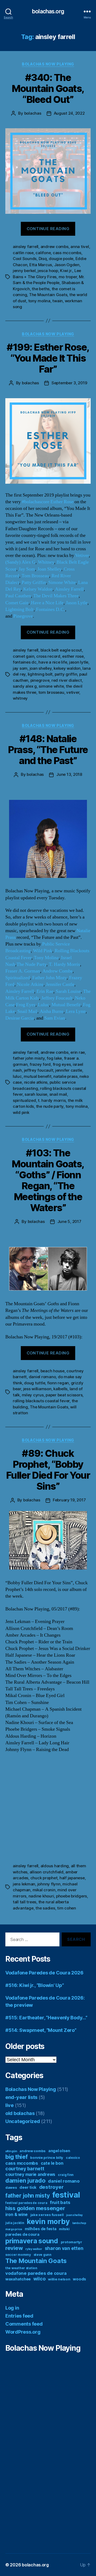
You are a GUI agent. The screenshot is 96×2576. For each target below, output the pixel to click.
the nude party (50, 1106)
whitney (20, 698)
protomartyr (71, 2242)
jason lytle (79, 662)
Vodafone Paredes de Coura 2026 (44, 1973)
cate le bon (52, 2163)
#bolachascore (36, 502)
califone (43, 253)
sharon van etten (64, 2248)
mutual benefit (37, 1076)
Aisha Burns (52, 1011)
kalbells (60, 1389)
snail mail (58, 1094)
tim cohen (67, 1908)
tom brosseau (51, 692)
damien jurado (25, 2180)
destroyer (51, 2187)
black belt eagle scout (61, 650)
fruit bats (60, 2202)
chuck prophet (44, 1878)
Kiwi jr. (66, 271)
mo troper (68, 277)
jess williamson (37, 1389)
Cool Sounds (25, 259)
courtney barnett (25, 2169)
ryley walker (34, 2249)
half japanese (72, 1878)
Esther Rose (62, 502)
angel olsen (59, 2151)
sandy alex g (25, 686)
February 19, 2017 (69, 1500)
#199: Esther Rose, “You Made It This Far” (48, 358)
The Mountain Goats (48, 295)
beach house (53, 1371)
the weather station (21, 2268)
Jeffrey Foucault (57, 998)
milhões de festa (41, 2229)
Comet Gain (17, 603)
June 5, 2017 (69, 1221)
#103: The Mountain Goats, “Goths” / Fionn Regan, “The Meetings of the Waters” (48, 1180)
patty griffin (66, 674)
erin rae (78, 1052)
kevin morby (48, 2221)
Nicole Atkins (30, 984)
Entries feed (19, 2316)
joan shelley (41, 668)
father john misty (29, 1058)
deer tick (28, 2187)
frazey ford (40, 1064)
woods (79, 2279)
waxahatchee (18, 2279)
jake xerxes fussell (47, 2215)
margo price (14, 2229)
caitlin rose (23, 253)
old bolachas (20, 2113)
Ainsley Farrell (69, 589)
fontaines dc (25, 662)
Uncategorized (23, 2121)
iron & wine (17, 2215)
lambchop (79, 2223)
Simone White (62, 582)
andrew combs (55, 247)
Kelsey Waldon (38, 589)
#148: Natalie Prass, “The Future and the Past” (48, 750)
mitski (64, 2229)
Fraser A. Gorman (23, 971)
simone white (51, 686)
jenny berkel (24, 271)
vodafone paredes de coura (36, 2273)
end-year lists (21, 2097)
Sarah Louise (68, 991)
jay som (20, 668)
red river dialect (67, 680)
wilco (39, 2279)
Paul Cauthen (18, 596)
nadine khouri (41, 1896)
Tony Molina (46, 958)
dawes (11, 2187)
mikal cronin (44, 1890)
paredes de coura (22, 2234)
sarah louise (36, 1094)
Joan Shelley (49, 569)
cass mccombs (67, 253)
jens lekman (24, 1884)
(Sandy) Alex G (20, 562)
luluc (17, 1076)
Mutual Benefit (66, 1005)
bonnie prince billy (47, 2157)
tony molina (39, 301)
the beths (41, 289)
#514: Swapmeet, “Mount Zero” (41, 2030)
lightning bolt (40, 674)
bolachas (33, 113)
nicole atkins (36, 1082)
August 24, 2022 (69, 113)
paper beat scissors (64, 1395)
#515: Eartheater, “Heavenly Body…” (46, 2018)
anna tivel (80, 247)
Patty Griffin (34, 582)
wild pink (21, 1112)
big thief (17, 2157)
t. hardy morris (52, 1100)
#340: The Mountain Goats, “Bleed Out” (48, 88)
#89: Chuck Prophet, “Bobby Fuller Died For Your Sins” (48, 1470)
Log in (12, 2308)
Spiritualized (18, 978)
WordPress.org (23, 2332)
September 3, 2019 (69, 383)
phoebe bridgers (71, 1896)
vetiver (73, 692)
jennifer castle (69, 1070)
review (14, 2248)
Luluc (43, 1005)
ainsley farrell (26, 247)
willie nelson (59, 2279)
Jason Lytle (77, 603)
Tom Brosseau (35, 576)
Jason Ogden (67, 265)
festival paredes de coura (26, 2203)
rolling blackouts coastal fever (41, 1401)
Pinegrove (23, 616)
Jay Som (27, 569)
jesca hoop (48, 271)
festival (66, 2195)
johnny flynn (49, 1884)
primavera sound (32, 2241)
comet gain (23, 656)
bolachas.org (48, 11)
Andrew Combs (57, 971)
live (9, 2105)
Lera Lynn (76, 1011)
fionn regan (58, 1383)
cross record (48, 656)
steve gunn (43, 2255)
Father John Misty (49, 978)
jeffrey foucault (39, 1070)
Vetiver (82, 555)
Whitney (46, 562)
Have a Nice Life (47, 603)
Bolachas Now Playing (48, 64)
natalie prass (65, 1076)
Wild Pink (43, 951)
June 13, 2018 (69, 774)
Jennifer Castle (60, 984)
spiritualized (24, 1100)
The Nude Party (31, 964)
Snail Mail (27, 1011)
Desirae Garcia (20, 1018)
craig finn (66, 2175)
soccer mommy (18, 2255)
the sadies (45, 1908)
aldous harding (55, 1866)
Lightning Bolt (19, 609)
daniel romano (42, 1377)
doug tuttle (35, 1383)
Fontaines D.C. (51, 609)
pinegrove (40, 680)
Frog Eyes (26, 1005)
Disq (43, 259)
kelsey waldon (67, 668)
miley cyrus (33, 1395)
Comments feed (24, 2324)
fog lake (54, 1058)
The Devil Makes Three (56, 596)
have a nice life (53, 662)
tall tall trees (25, 1902)
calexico (73, 2158)
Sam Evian (55, 1018)
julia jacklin (15, 2223)
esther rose (73, 656)
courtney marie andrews (30, 2174)
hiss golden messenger (35, 2208)
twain (57, 301)
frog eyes (62, 1064)
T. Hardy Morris (64, 964)
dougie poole (61, 259)
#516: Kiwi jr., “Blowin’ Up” (35, 1985)
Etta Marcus (41, 265)
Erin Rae (45, 991)
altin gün (11, 2151)
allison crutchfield (47, 1872)
